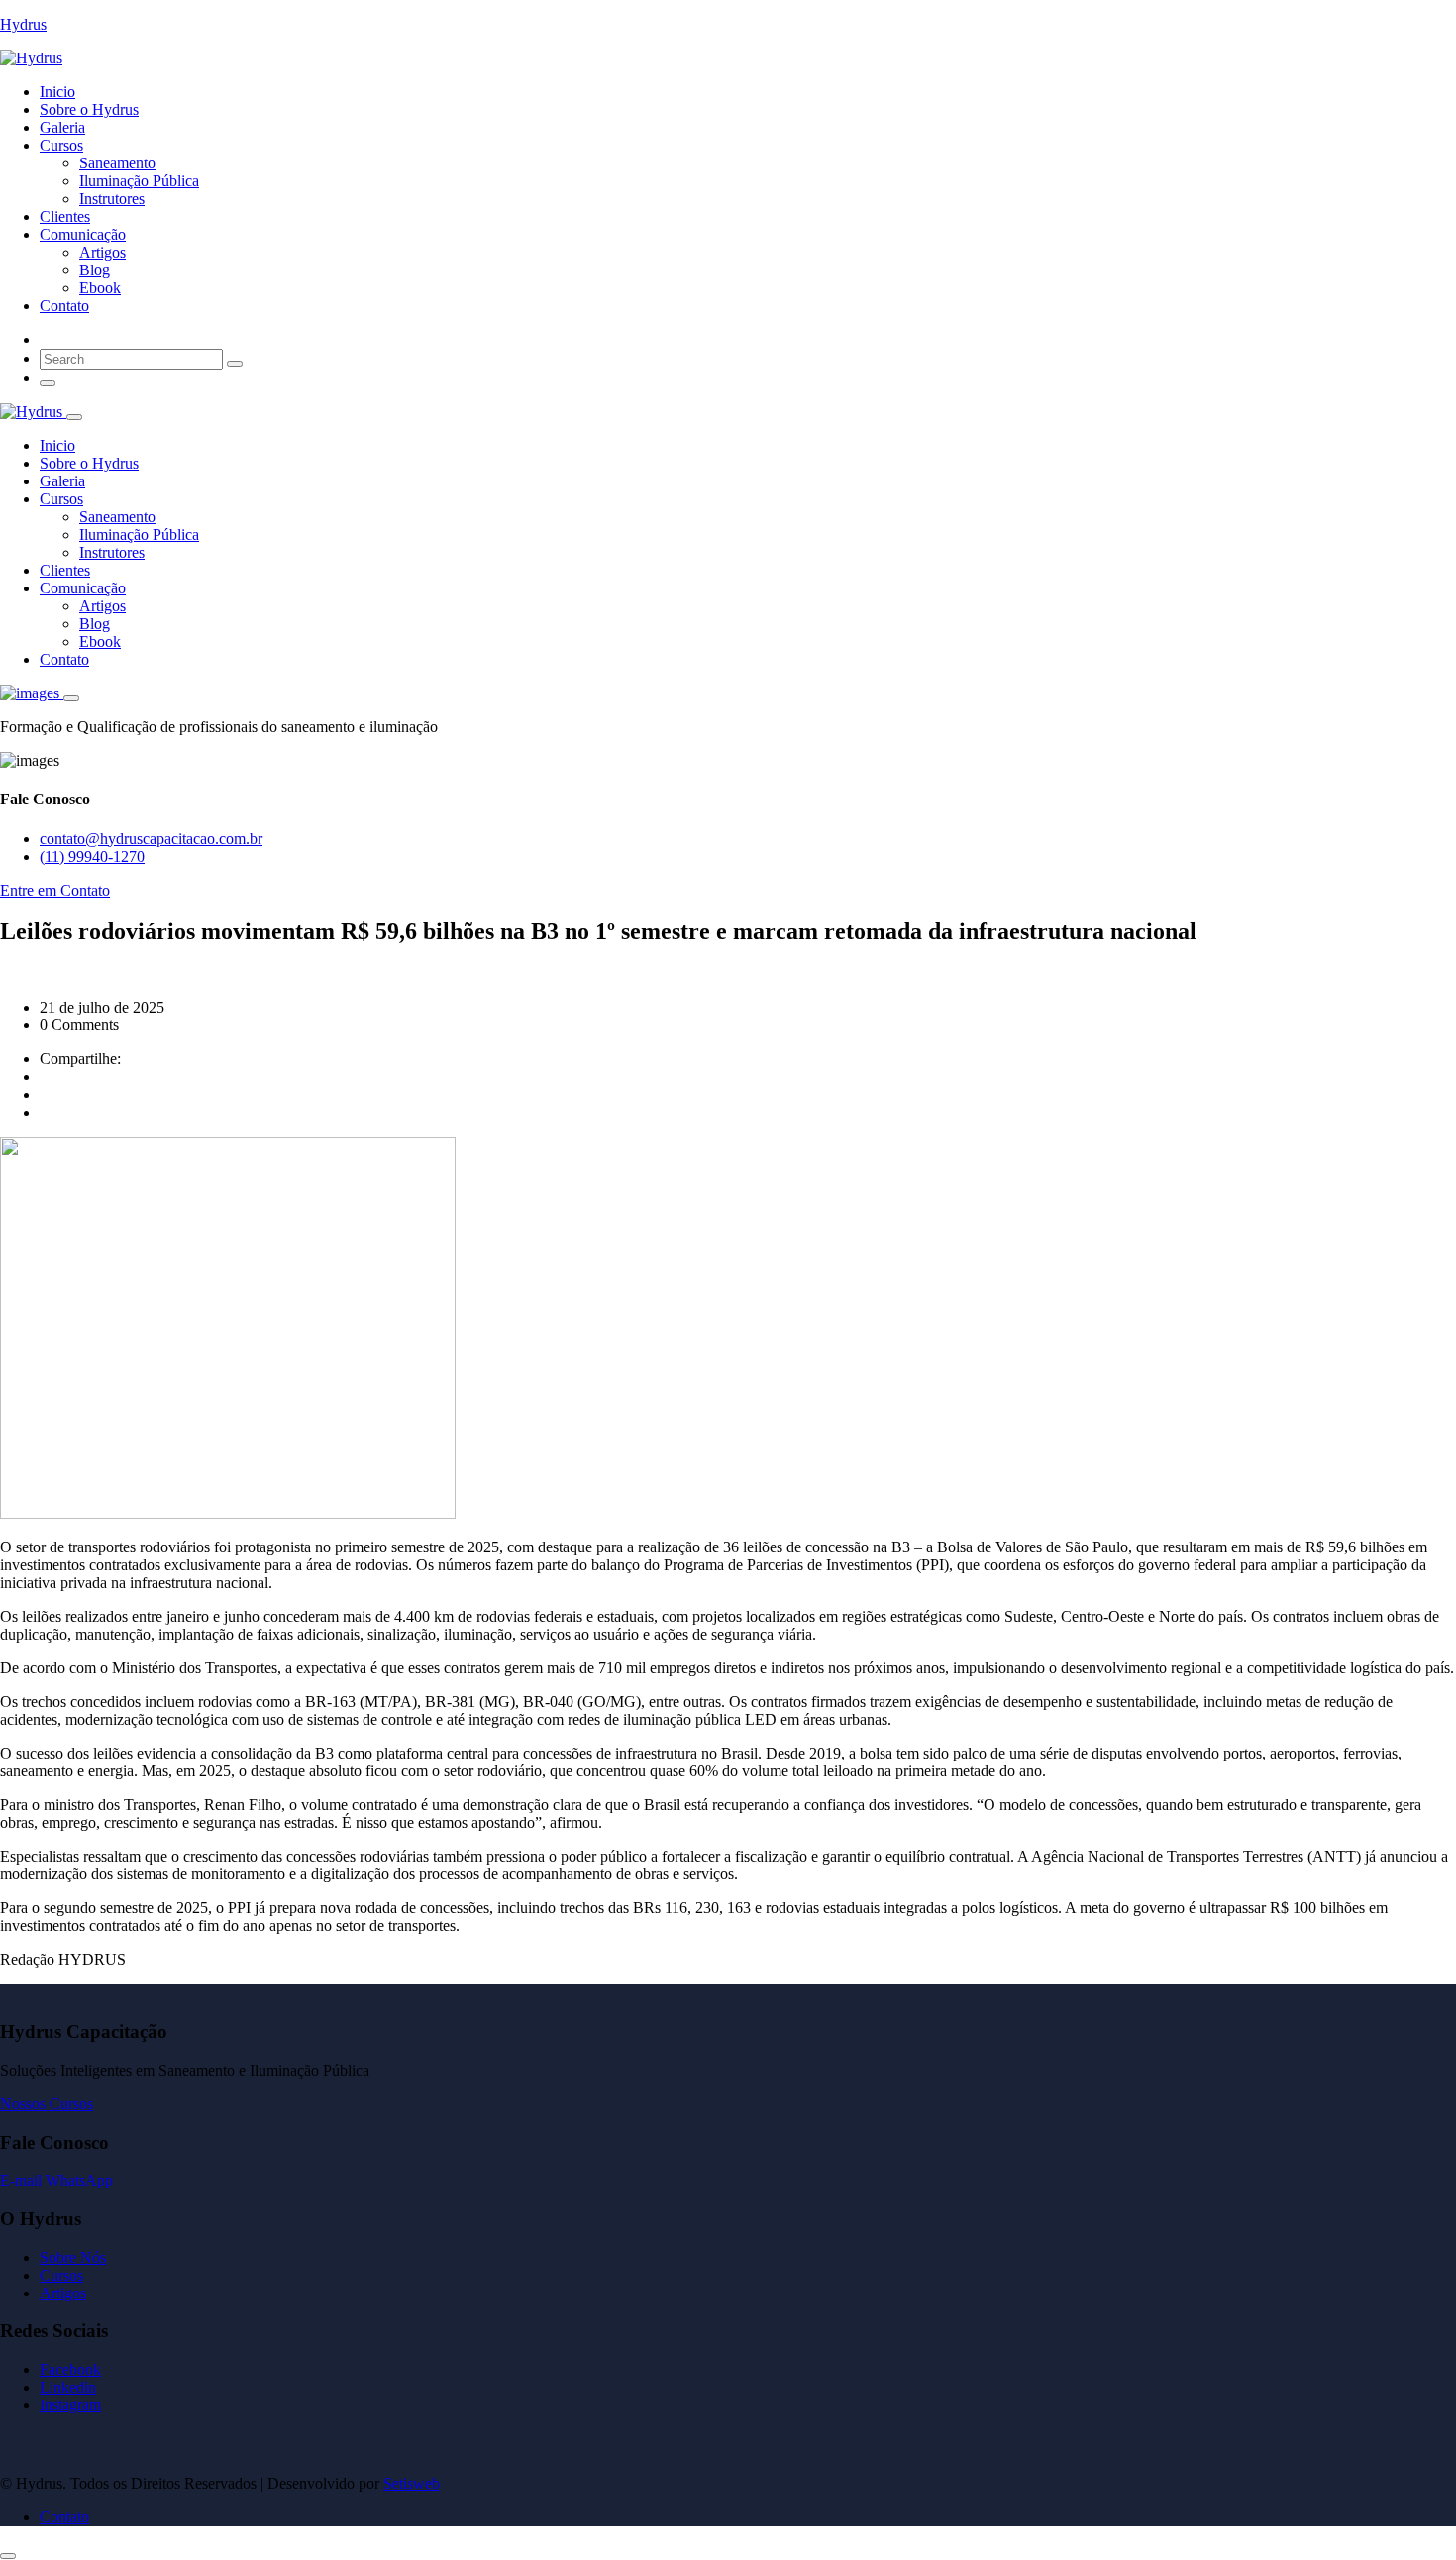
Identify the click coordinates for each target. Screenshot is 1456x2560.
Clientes (65, 216)
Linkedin (68, 2387)
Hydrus (23, 24)
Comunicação (83, 234)
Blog (95, 270)
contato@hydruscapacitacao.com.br (151, 839)
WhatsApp (79, 2180)
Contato (64, 306)
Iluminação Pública (139, 181)
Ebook (100, 288)
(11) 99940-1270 (92, 856)
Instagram (70, 2405)
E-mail (21, 2180)
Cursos (61, 145)
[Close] (74, 417)
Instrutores (112, 199)
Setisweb (412, 2483)
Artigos (103, 252)
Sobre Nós (73, 2257)
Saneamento (117, 163)
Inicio (57, 92)
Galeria (62, 127)
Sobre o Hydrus (89, 109)
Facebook (70, 2369)
